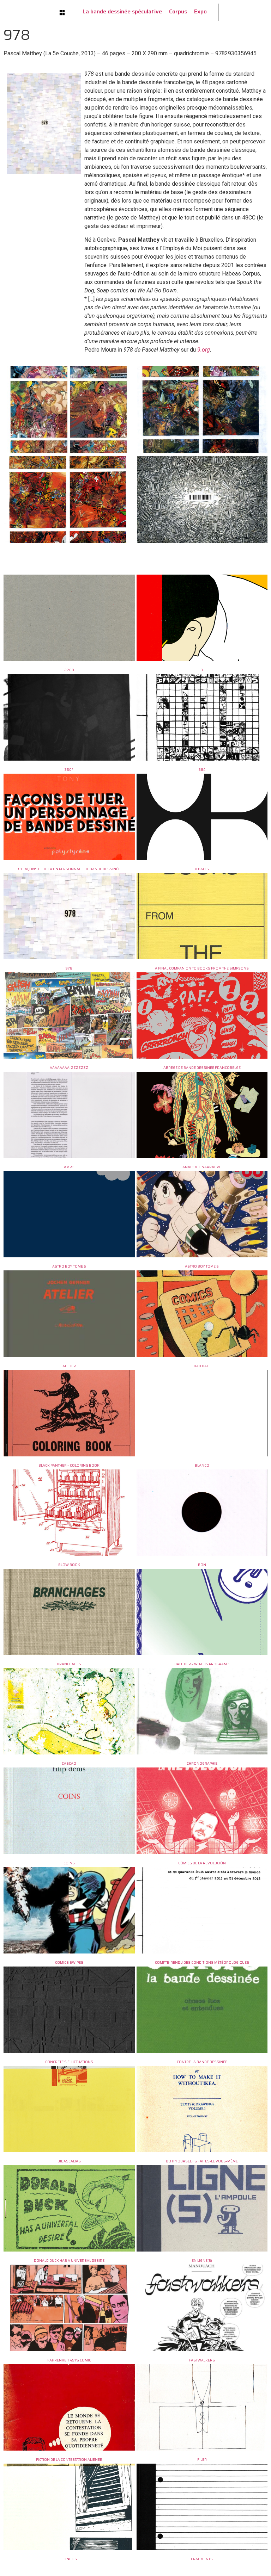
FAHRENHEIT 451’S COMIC (69, 2360)
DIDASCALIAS (69, 2161)
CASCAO (69, 1763)
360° (69, 770)
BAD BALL (202, 1366)
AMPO (69, 1167)
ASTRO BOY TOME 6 (69, 1266)
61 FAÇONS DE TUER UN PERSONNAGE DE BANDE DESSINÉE (69, 869)
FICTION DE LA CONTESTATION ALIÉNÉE (69, 2460)
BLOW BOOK (69, 1565)
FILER (202, 2460)
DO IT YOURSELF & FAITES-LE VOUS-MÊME (202, 2161)
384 (202, 770)
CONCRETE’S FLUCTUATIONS (69, 2062)
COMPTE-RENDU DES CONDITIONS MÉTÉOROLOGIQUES (202, 1962)
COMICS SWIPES (69, 1962)
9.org (204, 350)
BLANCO (202, 1465)
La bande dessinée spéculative (122, 11)
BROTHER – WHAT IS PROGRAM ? (202, 1664)
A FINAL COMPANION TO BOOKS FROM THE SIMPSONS (202, 968)
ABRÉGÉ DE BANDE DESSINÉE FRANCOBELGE (202, 1068)
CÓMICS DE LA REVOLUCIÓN (202, 1863)
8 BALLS (202, 869)
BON (202, 1565)
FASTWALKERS (202, 2360)
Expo (200, 11)
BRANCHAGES (69, 1664)
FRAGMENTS (202, 2559)
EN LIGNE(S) (202, 2261)
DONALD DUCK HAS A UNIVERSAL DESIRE (69, 2261)
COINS (69, 1863)
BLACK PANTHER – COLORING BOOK (69, 1465)
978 (69, 968)
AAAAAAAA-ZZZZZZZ (69, 1068)
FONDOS (69, 2559)
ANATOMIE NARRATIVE (202, 1167)
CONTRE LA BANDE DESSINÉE (202, 2062)
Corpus (178, 11)
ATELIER (69, 1366)
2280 (69, 670)
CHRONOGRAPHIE (202, 1763)
